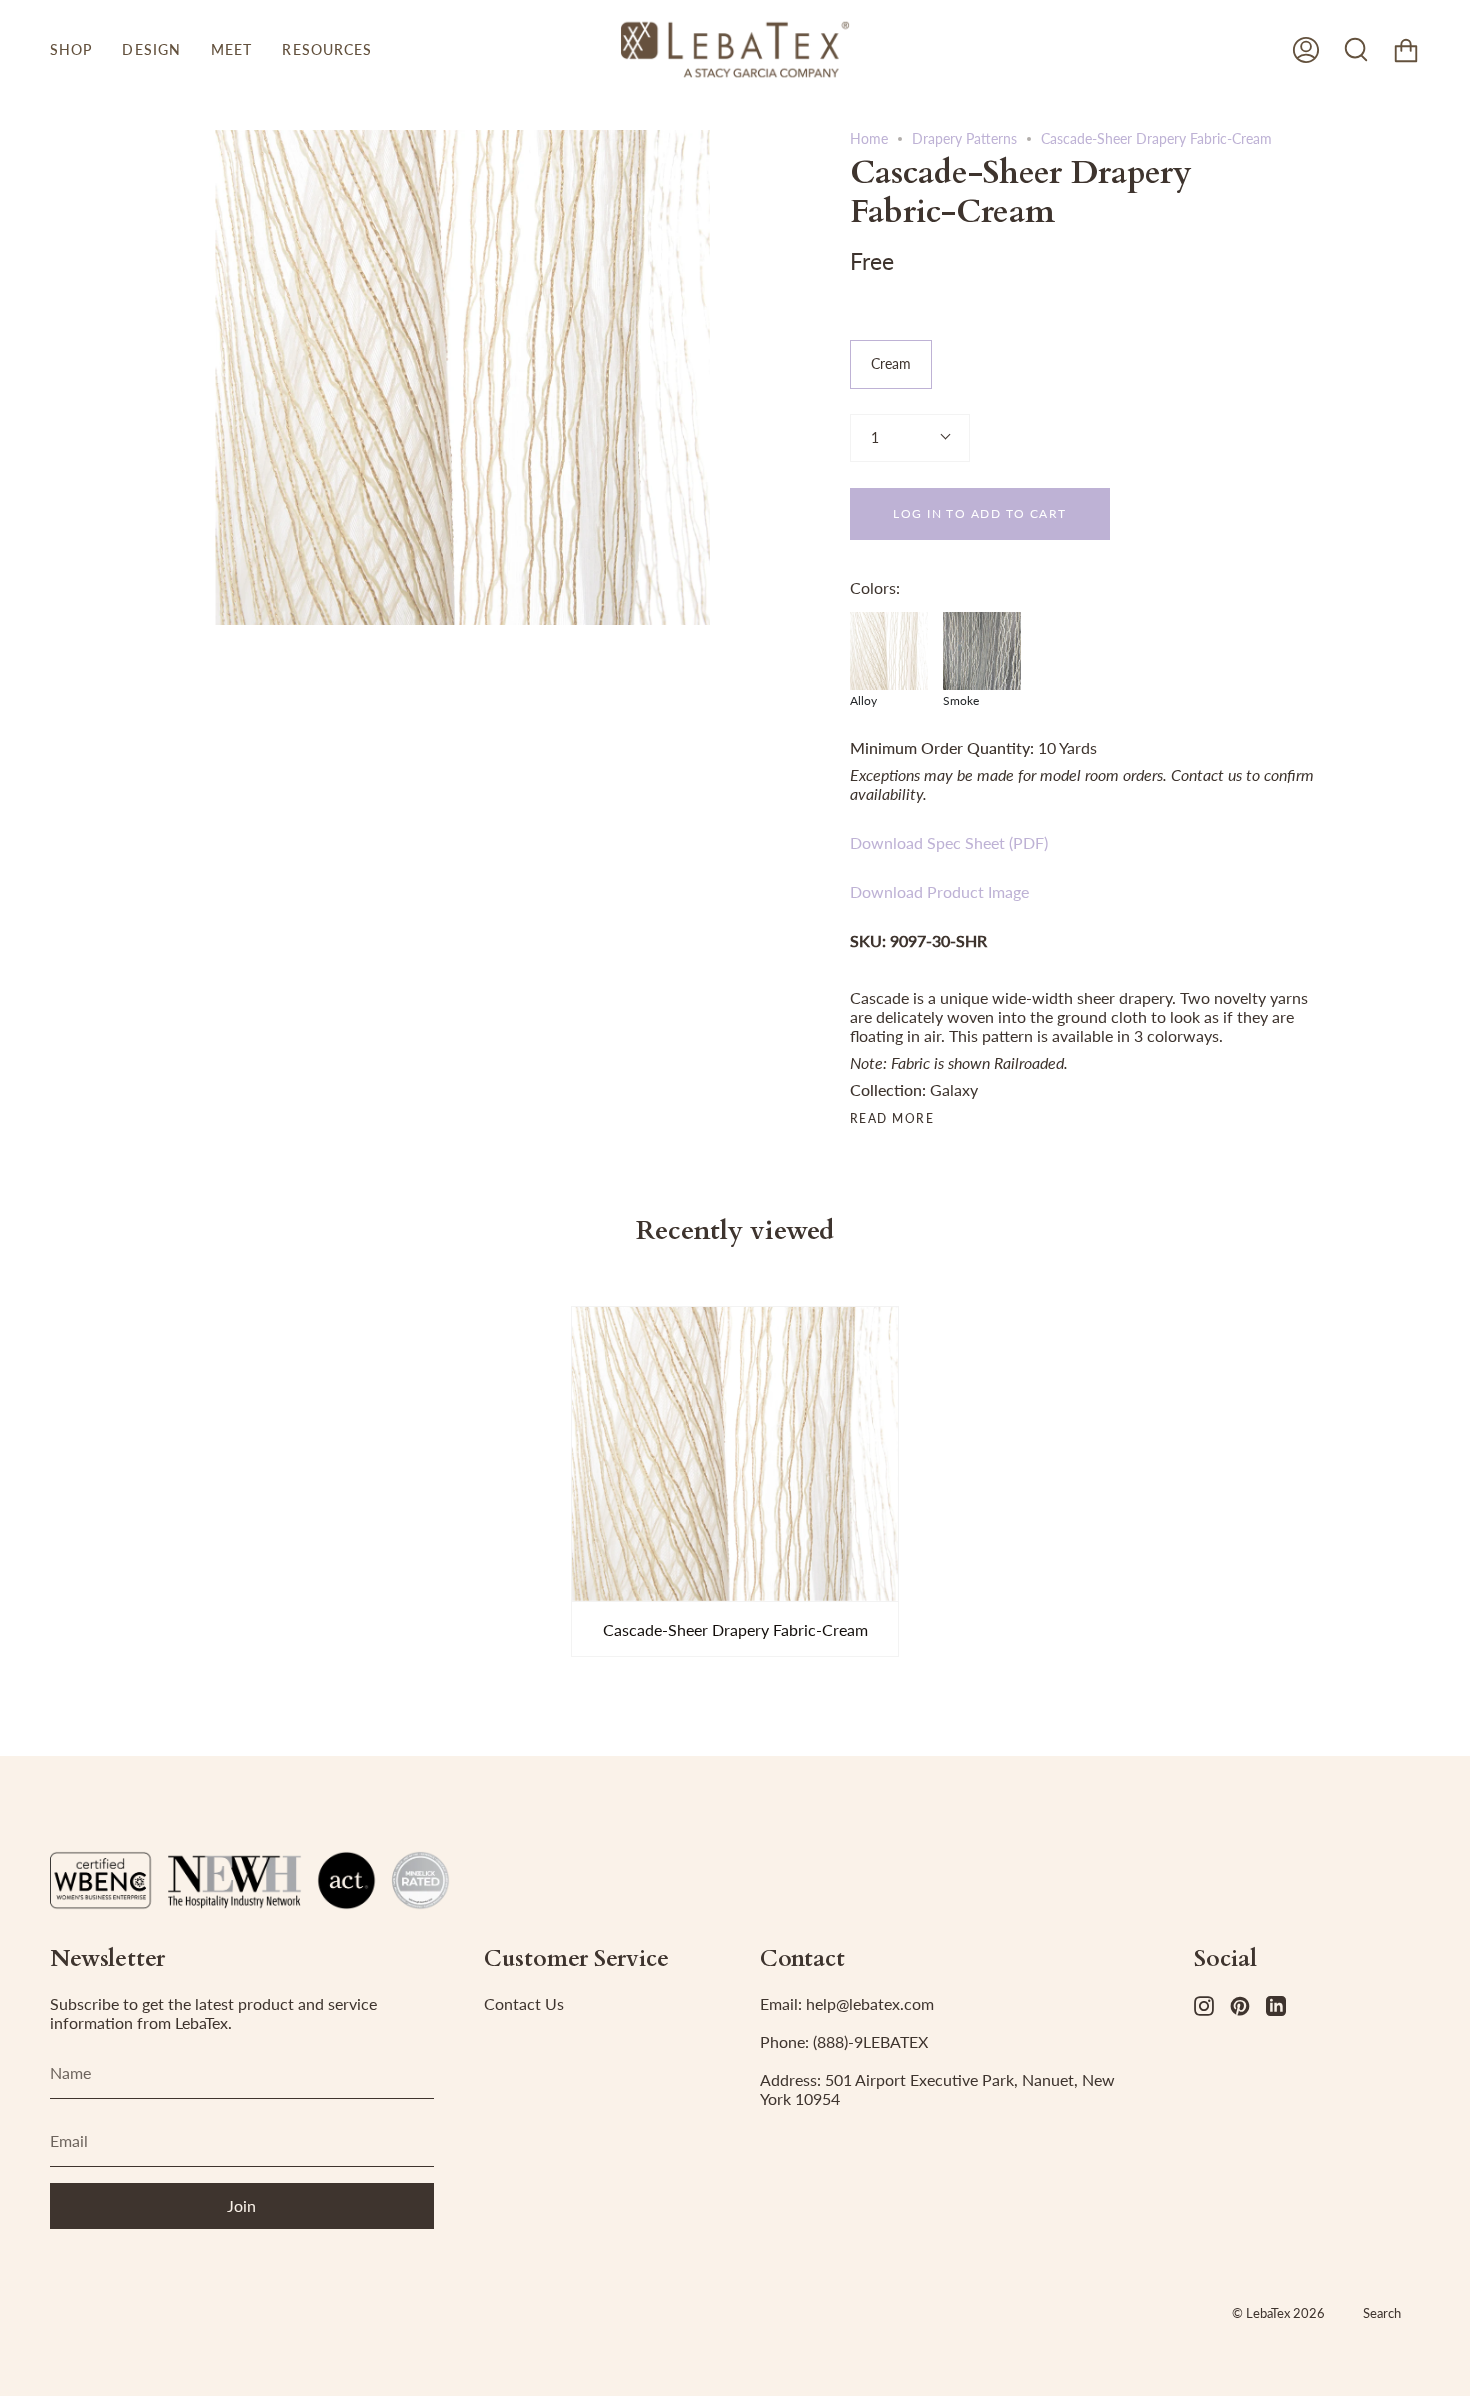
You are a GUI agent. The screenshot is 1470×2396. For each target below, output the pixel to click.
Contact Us (524, 2003)
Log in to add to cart (979, 513)
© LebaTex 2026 (1278, 2313)
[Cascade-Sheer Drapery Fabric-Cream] (735, 1454)
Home (869, 138)
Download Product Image (939, 891)
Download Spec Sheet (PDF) (949, 842)
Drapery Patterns (964, 138)
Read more (892, 1119)
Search (1382, 2313)
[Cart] (1406, 49)
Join (241, 2205)
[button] (71, 49)
